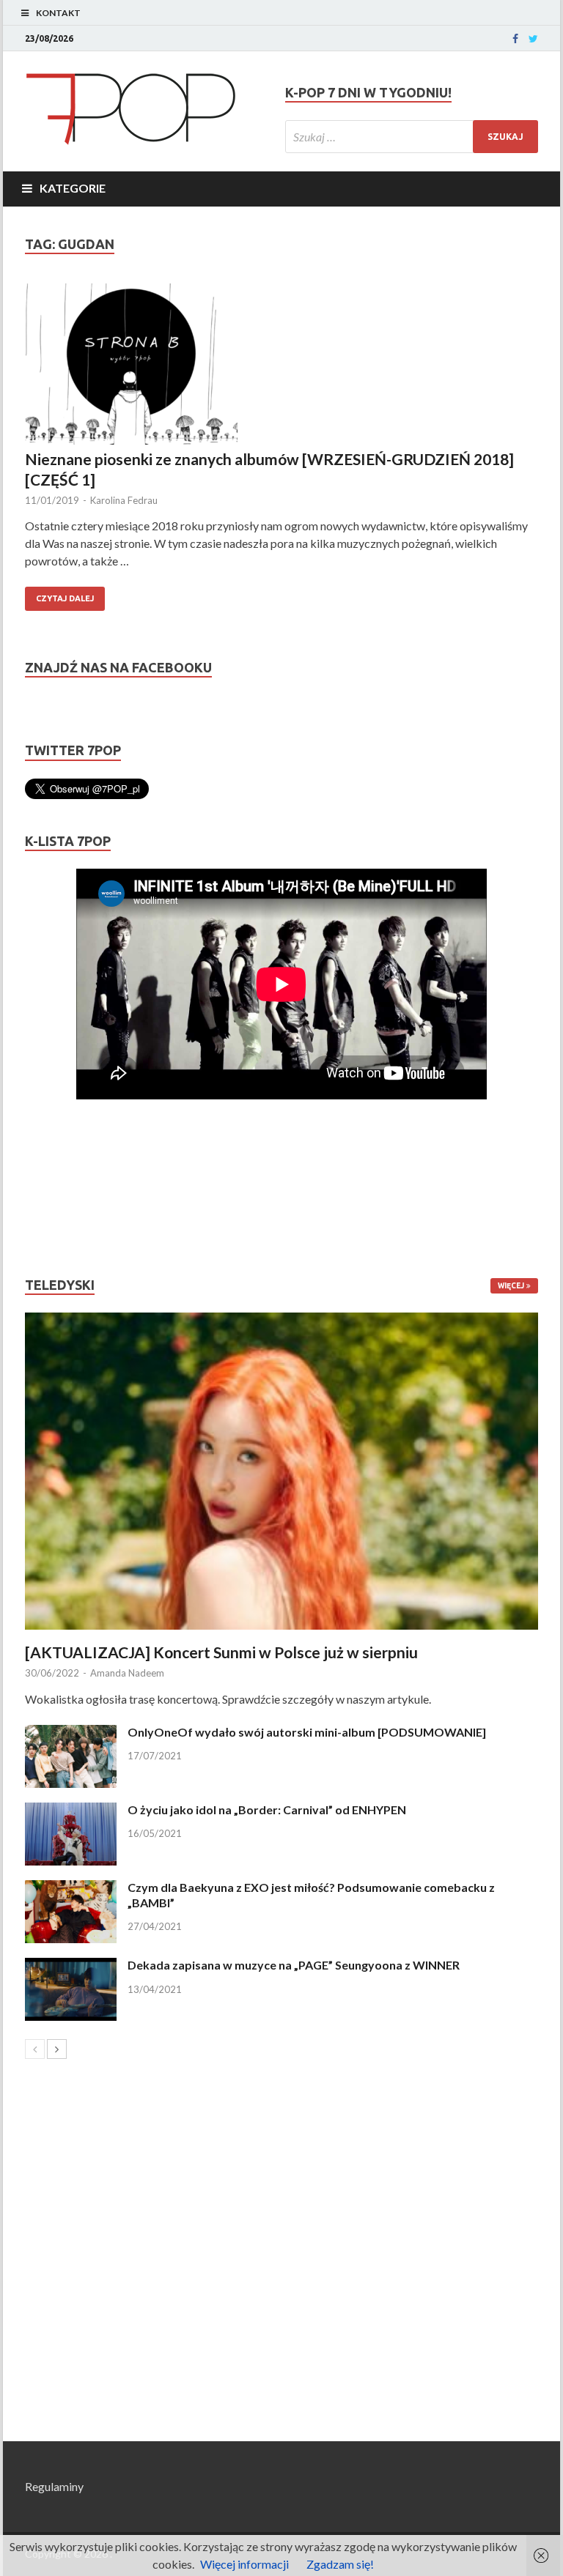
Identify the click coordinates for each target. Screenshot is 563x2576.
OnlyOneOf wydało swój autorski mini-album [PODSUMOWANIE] (307, 1732)
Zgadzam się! (340, 2564)
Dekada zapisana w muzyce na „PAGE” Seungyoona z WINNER (294, 1965)
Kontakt (58, 13)
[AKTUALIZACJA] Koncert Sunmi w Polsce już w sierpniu (221, 1652)
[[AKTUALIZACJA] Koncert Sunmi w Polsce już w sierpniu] (281, 1471)
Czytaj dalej (65, 598)
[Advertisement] (69, 1188)
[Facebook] (515, 39)
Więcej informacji (244, 2564)
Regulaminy (54, 2486)
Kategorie (73, 188)
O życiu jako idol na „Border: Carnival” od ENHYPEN (267, 1809)
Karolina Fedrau (124, 500)
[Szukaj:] (412, 137)
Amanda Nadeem (127, 1673)
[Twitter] (533, 39)
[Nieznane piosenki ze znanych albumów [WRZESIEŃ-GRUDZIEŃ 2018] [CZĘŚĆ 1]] (281, 366)
